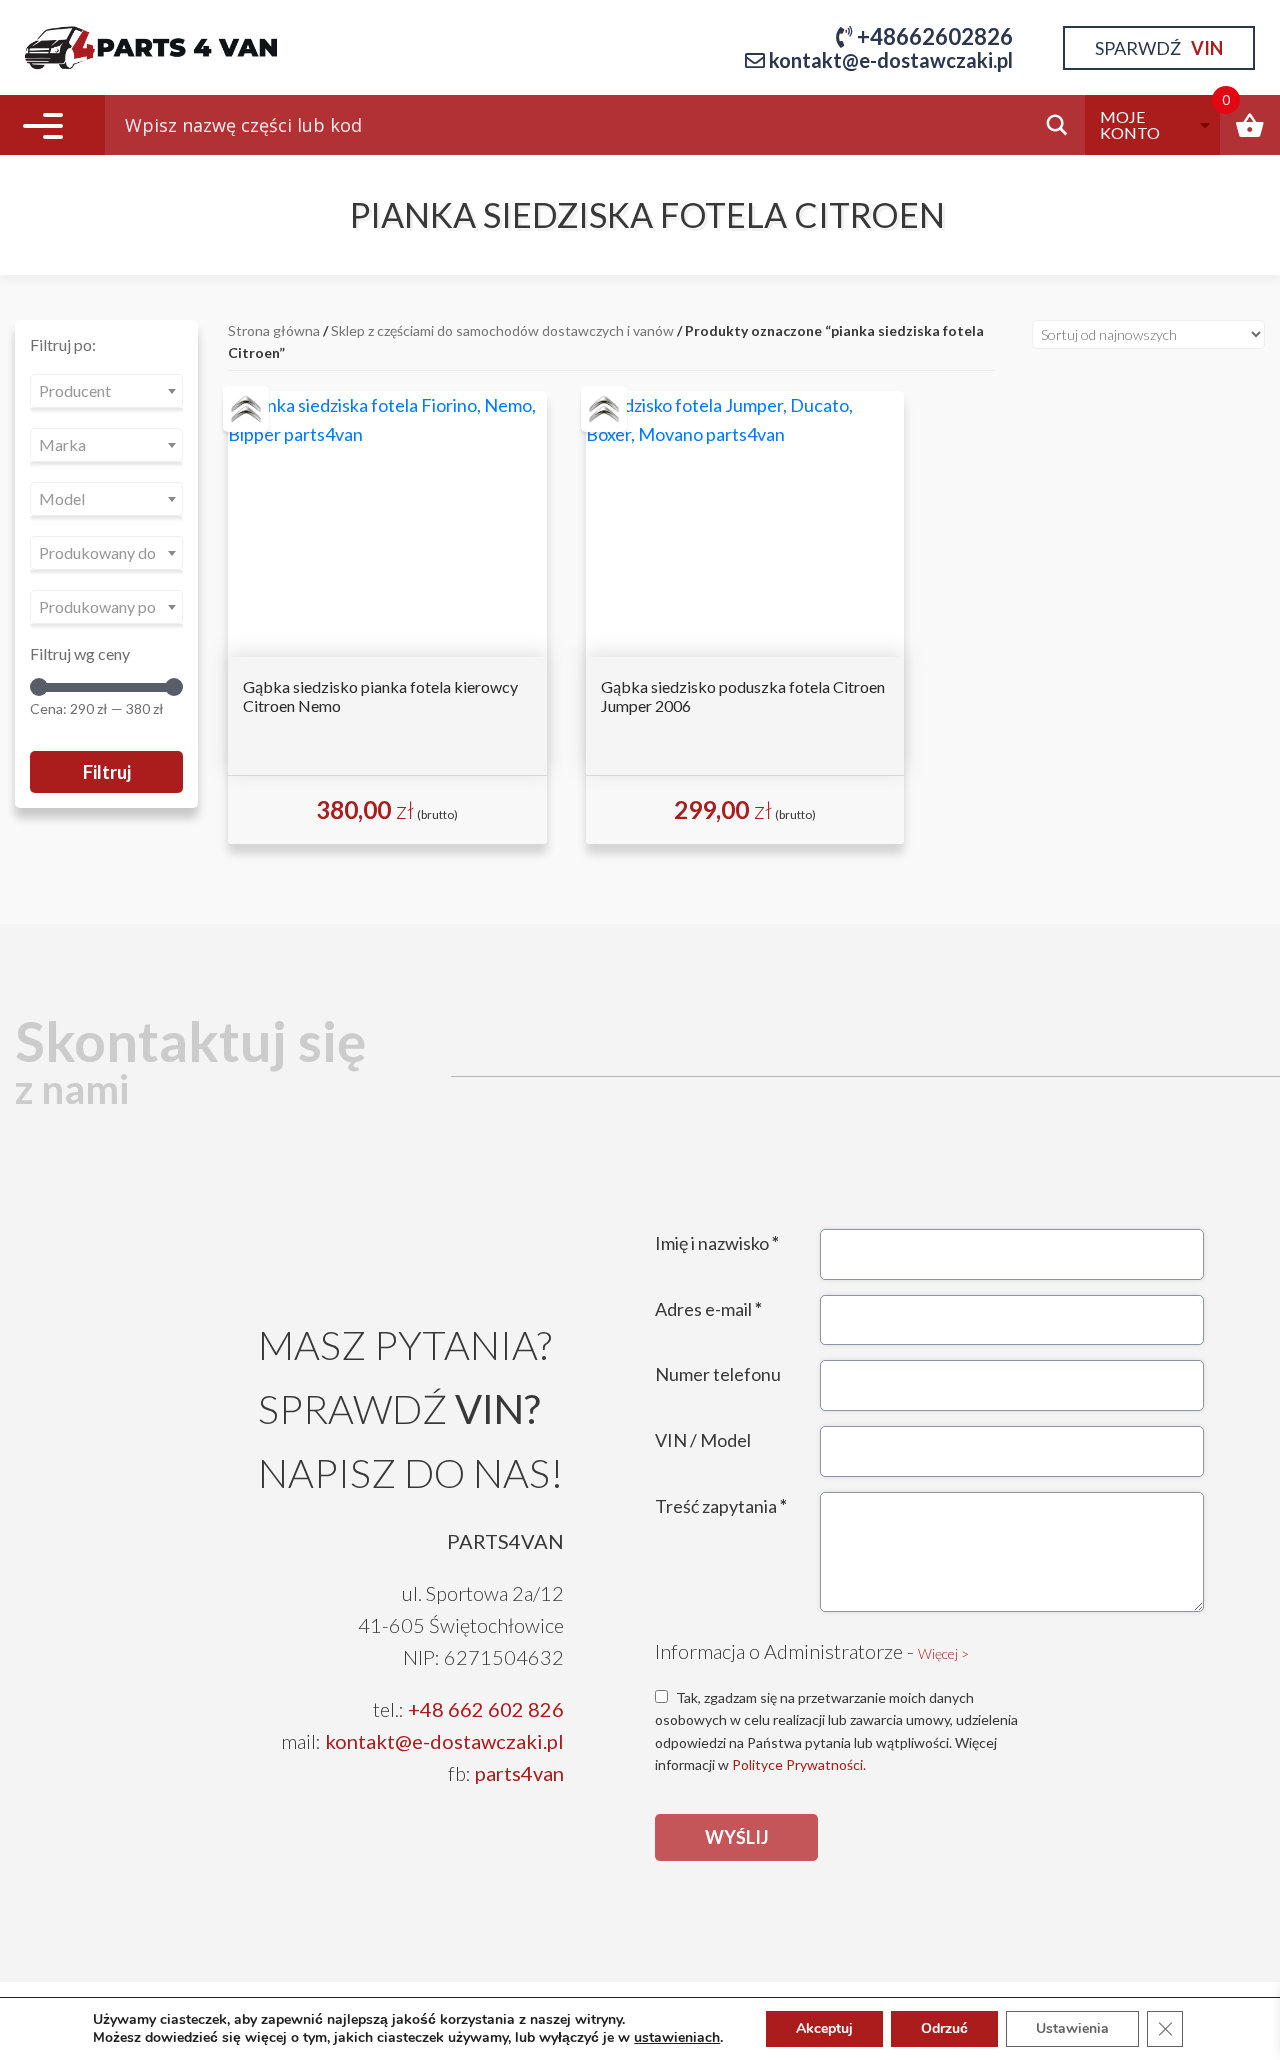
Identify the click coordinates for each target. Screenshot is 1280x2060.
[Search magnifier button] (1062, 125)
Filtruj (107, 772)
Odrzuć (944, 2028)
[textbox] (106, 391)
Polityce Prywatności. (799, 1764)
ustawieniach (677, 2038)
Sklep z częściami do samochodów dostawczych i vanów (502, 330)
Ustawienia (1072, 2028)
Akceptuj (824, 2028)
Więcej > (943, 1653)
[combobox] (106, 391)
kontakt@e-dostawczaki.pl (444, 1741)
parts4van (519, 1773)
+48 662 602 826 (486, 1709)
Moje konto (1130, 124)
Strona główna (274, 330)
